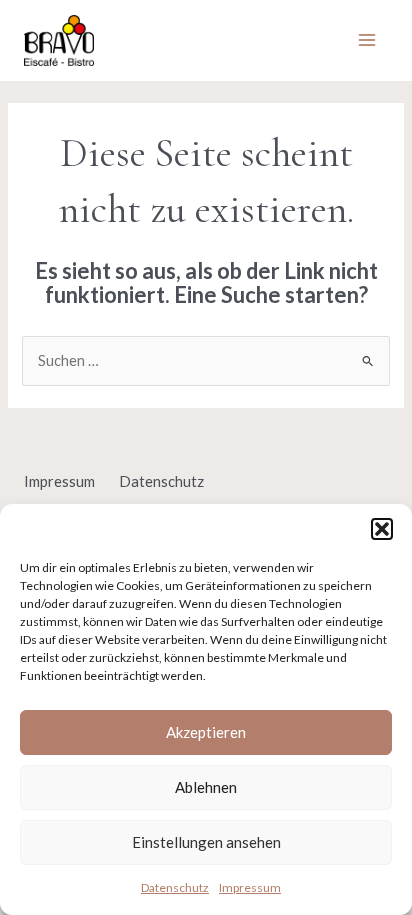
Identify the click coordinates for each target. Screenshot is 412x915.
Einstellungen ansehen (206, 842)
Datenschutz (175, 887)
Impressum (250, 887)
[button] (382, 529)
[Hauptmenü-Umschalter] (367, 41)
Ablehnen (206, 787)
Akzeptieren (206, 732)
